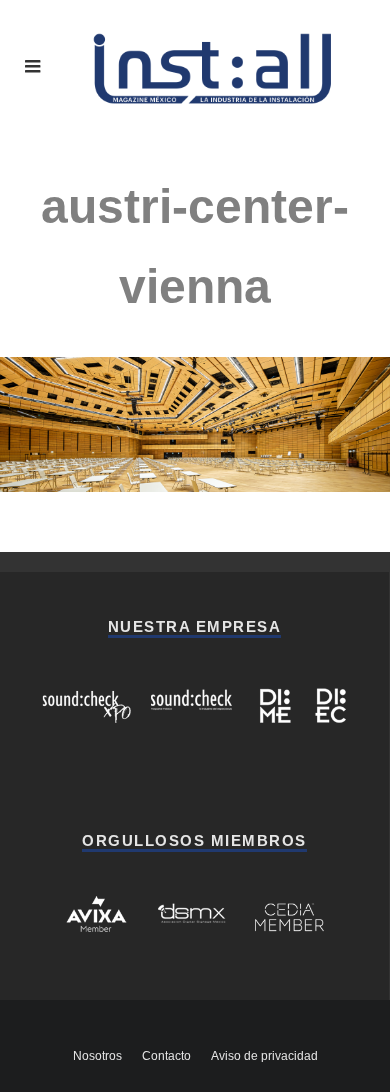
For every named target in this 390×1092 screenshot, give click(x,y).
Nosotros (97, 1056)
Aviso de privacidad (264, 1056)
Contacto (166, 1056)
